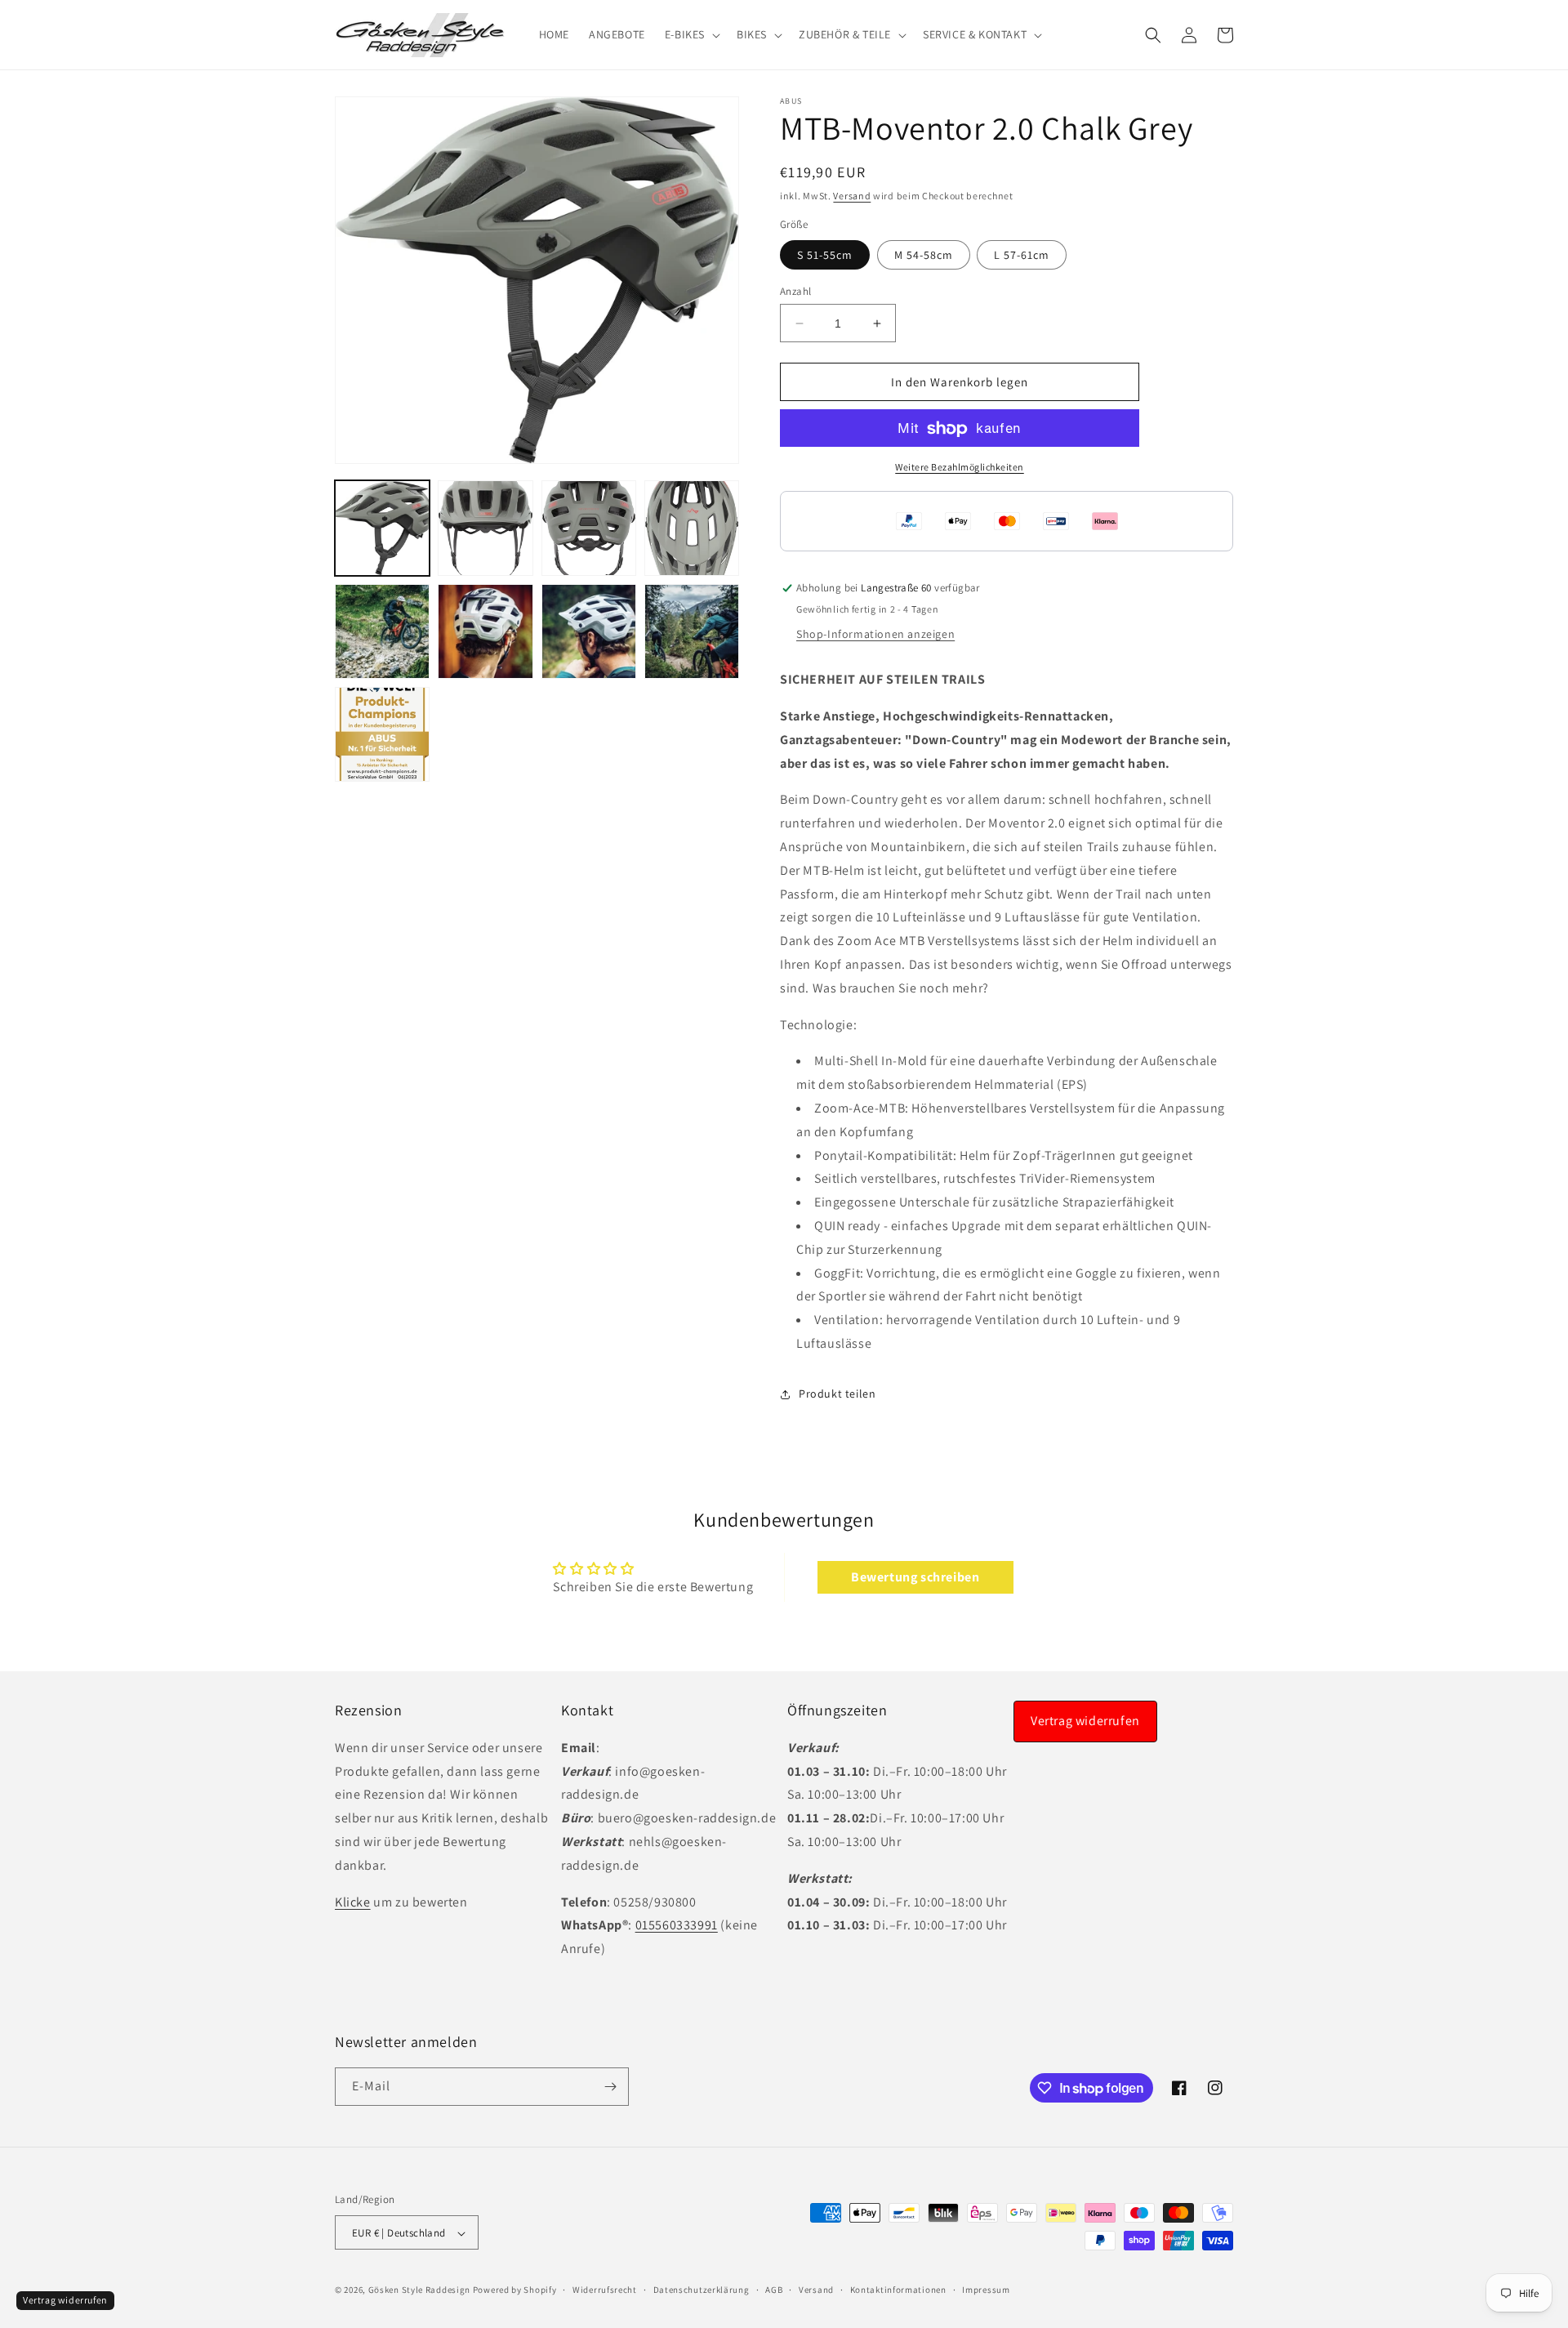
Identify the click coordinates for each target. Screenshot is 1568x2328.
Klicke (353, 1901)
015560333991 (677, 1925)
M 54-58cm (924, 255)
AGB (774, 2290)
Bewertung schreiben (915, 1578)
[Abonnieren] (610, 2087)
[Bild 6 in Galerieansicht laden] (485, 631)
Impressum (986, 2290)
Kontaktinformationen (898, 2290)
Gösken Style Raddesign (419, 2290)
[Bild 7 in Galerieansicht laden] (589, 631)
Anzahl (795, 291)
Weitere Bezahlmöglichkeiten (960, 468)
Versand (852, 196)
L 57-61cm (1022, 255)
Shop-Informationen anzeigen (875, 634)
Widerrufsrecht (605, 2290)
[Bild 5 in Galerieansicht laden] (382, 631)
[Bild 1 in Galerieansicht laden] (382, 528)
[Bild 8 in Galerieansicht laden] (692, 631)
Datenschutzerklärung (702, 2290)
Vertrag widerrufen (1085, 1721)
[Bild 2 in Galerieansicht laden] (485, 528)
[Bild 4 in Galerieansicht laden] (692, 528)
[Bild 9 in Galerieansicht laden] (382, 734)
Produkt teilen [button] (837, 1394)
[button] (691, 34)
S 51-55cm (825, 255)
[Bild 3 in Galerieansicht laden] (589, 528)
